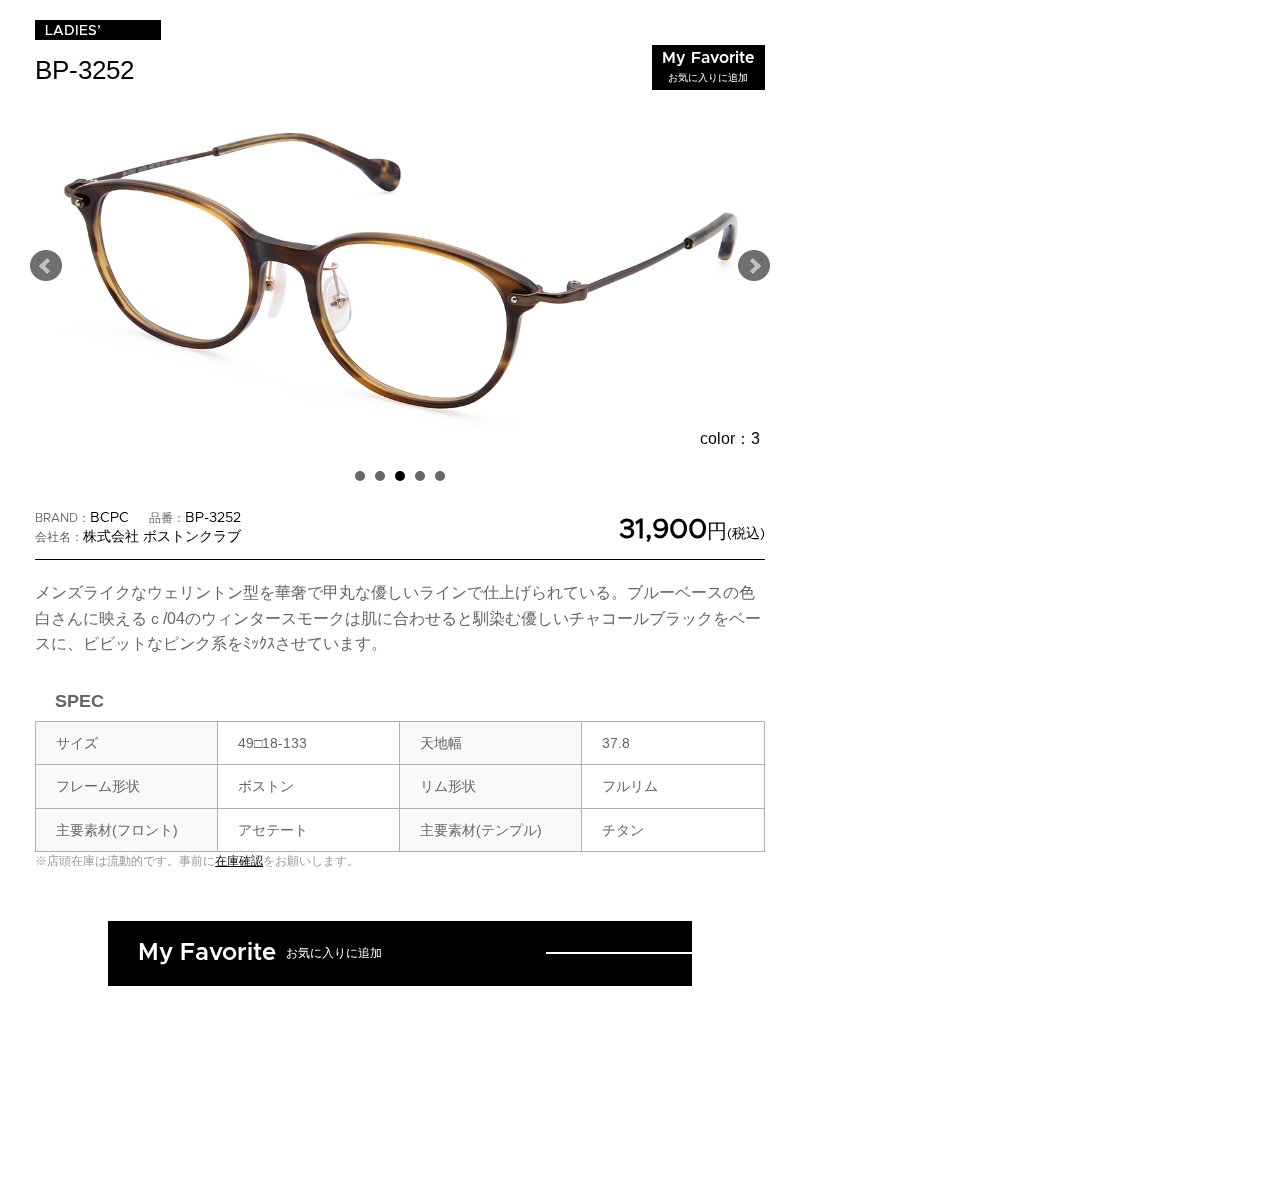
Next (754, 266)
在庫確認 (239, 861)
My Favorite (708, 66)
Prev (46, 266)
